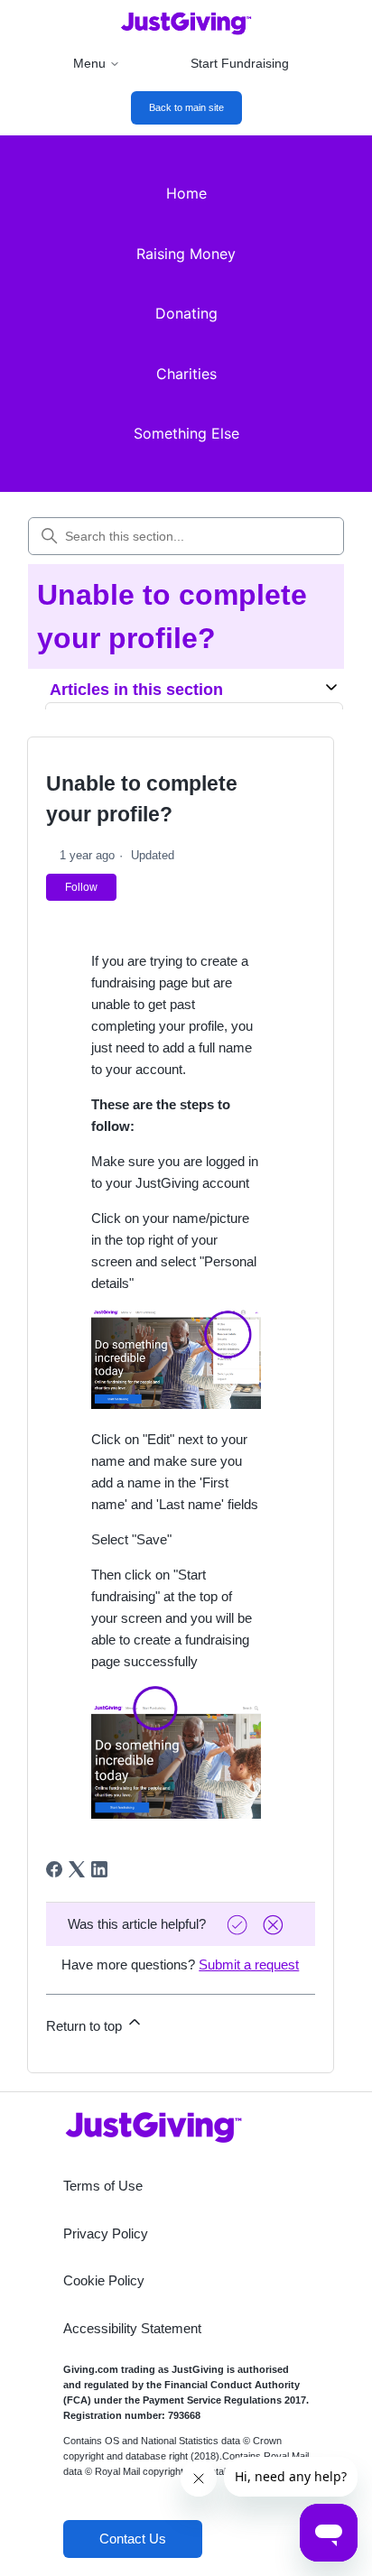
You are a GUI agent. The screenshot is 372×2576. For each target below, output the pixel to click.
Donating (186, 313)
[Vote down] (275, 1925)
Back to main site (186, 107)
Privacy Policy (106, 2233)
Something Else (186, 433)
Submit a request (249, 1964)
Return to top (86, 2026)
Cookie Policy (104, 2280)
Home (186, 193)
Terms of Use (103, 2186)
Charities (186, 374)
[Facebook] (54, 1869)
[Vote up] (239, 1925)
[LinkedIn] (99, 1869)
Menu (89, 63)
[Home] (186, 23)
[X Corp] (77, 1869)
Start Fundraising (240, 63)
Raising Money (186, 254)
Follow (81, 887)
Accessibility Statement (132, 2328)
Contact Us (133, 2539)
